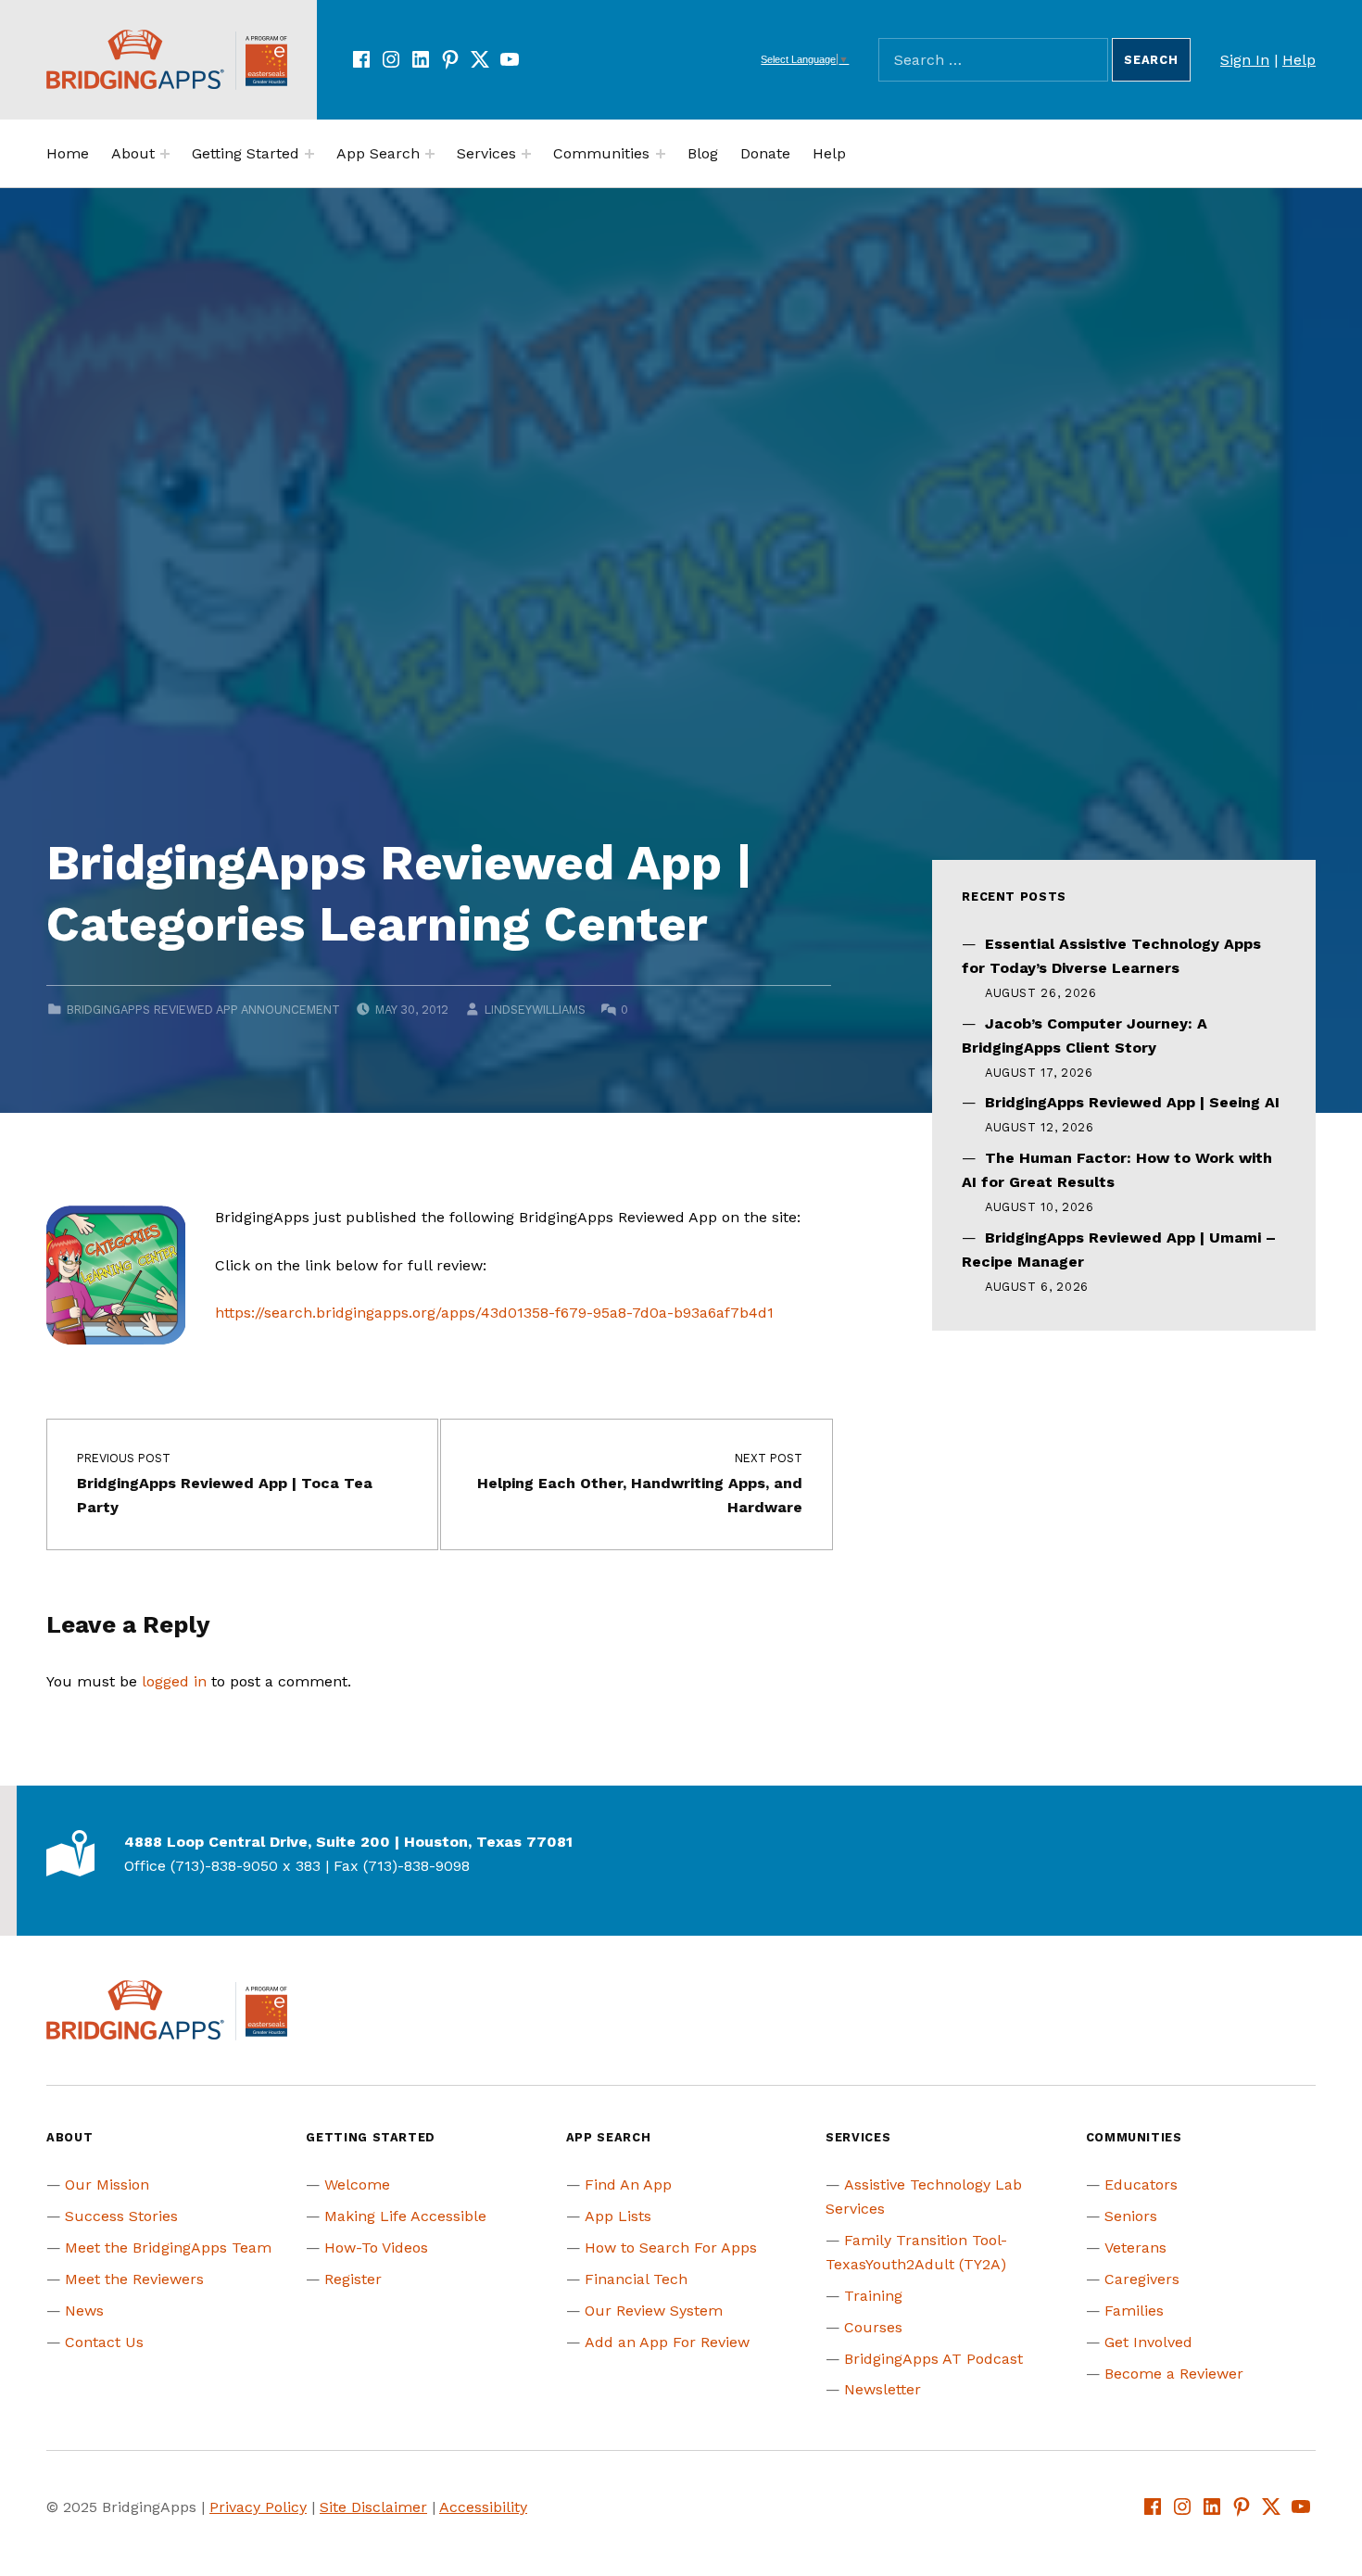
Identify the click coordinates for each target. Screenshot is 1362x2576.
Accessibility (483, 2507)
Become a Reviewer (1174, 2374)
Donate (765, 153)
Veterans (1135, 2248)
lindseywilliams (535, 1010)
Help (1299, 60)
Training (873, 2296)
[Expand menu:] (165, 154)
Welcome (357, 2185)
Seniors (1131, 2216)
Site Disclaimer (373, 2507)
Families (1134, 2311)
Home (68, 153)
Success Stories (121, 2216)
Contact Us (104, 2342)
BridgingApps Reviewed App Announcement (203, 1010)
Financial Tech (636, 2279)
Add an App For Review (667, 2342)
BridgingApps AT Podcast (933, 2359)
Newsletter (883, 2389)
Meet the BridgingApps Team (168, 2248)
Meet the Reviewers (134, 2279)
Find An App (628, 2185)
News (84, 2311)
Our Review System (654, 2311)
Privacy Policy (258, 2507)
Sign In (1245, 60)
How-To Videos (376, 2248)
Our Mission (107, 2185)
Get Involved (1148, 2342)
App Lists (618, 2216)
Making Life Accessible (405, 2216)
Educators (1141, 2185)
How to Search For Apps (671, 2248)
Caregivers (1142, 2279)
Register (353, 2279)
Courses (873, 2327)
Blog (703, 153)
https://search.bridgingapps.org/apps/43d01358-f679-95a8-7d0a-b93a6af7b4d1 (494, 1313)
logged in (174, 1681)
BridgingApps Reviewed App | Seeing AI (1132, 1102)
